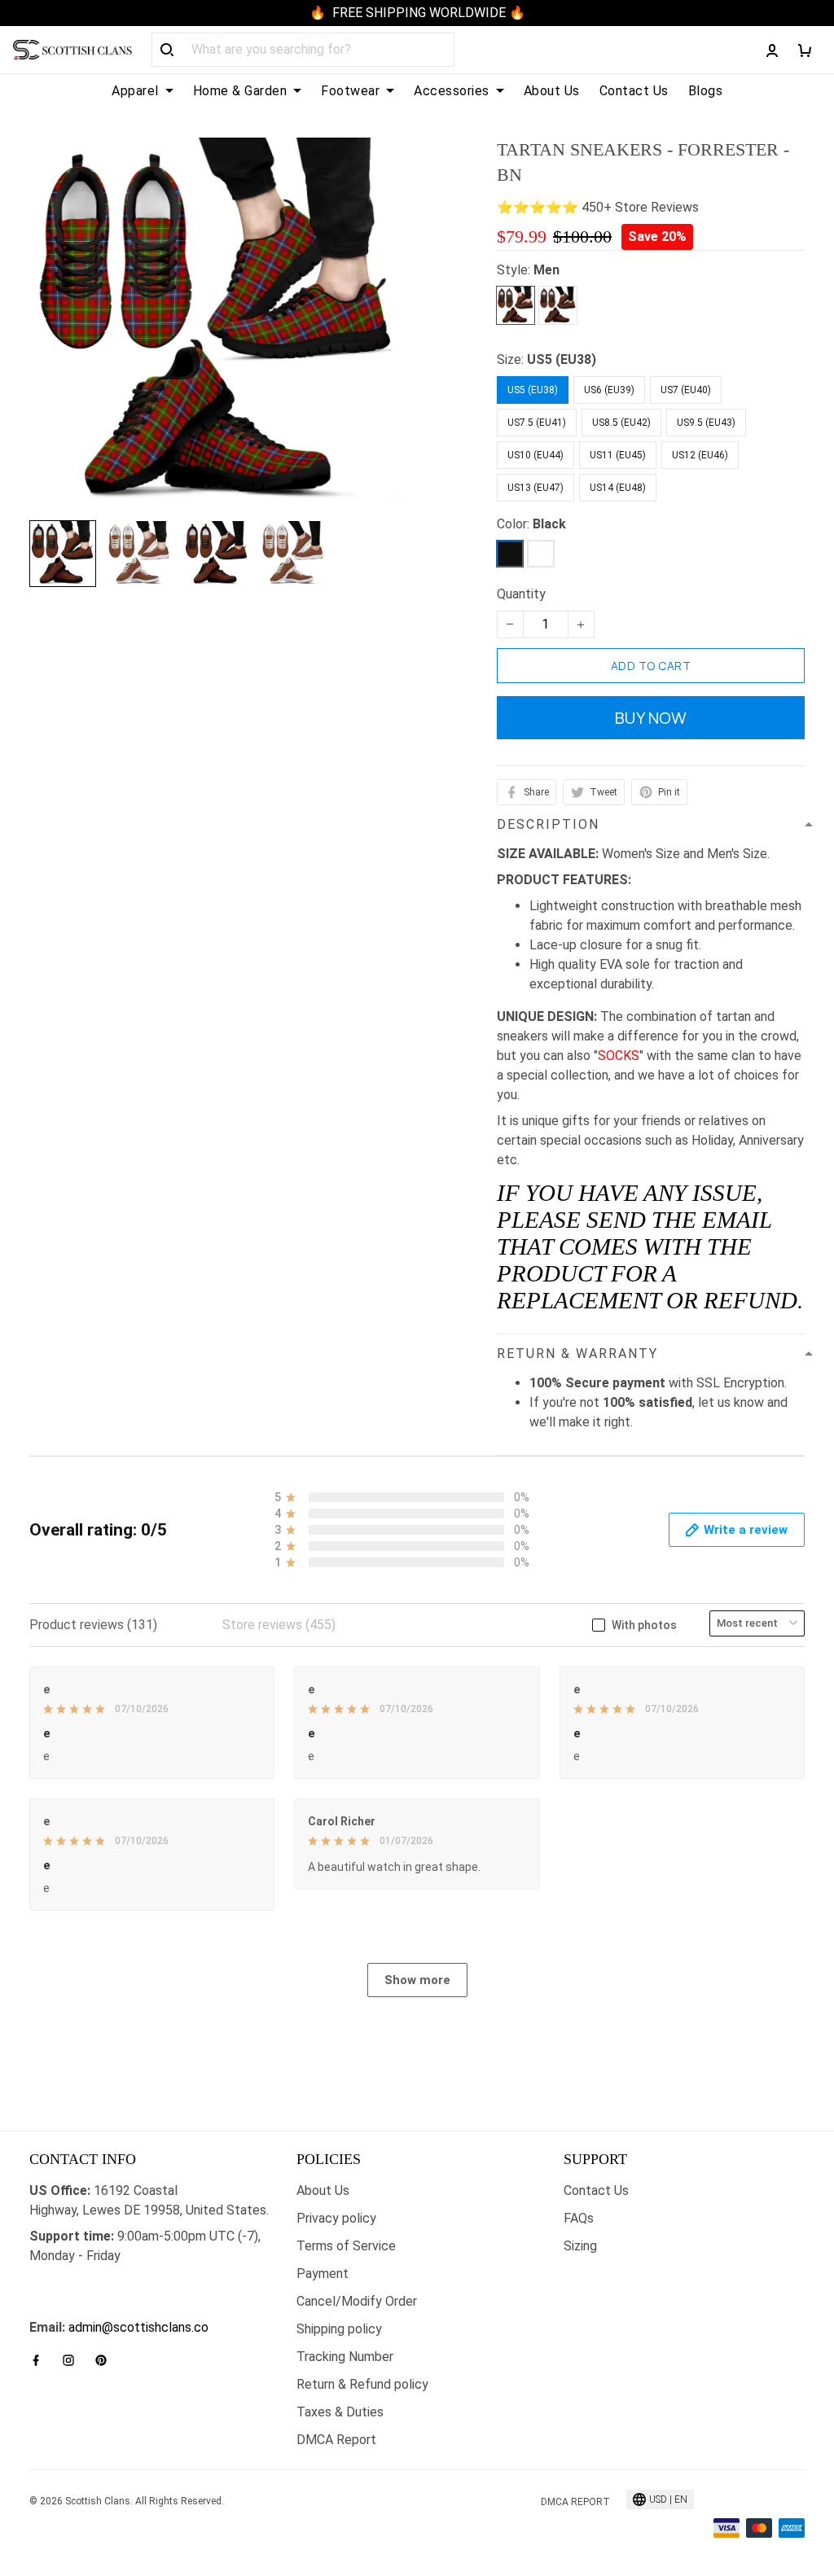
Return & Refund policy (362, 2384)
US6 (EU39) (609, 390)
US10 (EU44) (536, 455)
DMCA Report (336, 2440)
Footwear (350, 91)
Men (546, 270)
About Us (552, 91)
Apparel (135, 91)
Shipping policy (339, 2329)
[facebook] (41, 2360)
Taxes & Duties (340, 2412)
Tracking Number (345, 2357)
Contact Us (634, 91)
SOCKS (619, 1056)
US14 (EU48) (618, 488)
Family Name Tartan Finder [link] (105, 2308)
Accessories (452, 91)
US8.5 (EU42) (621, 423)
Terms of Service (346, 2246)
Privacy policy (336, 2218)
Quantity (521, 594)
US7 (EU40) (686, 390)
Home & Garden (240, 91)
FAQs (579, 2218)
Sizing (580, 2246)
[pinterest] (106, 2360)
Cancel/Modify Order (357, 2301)
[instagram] (73, 2360)
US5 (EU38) (562, 359)
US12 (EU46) (700, 455)
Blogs (706, 91)
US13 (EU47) (536, 488)
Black (549, 524)
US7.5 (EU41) (537, 423)
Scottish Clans (71, 2282)
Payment (323, 2274)
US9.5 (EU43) (706, 423)
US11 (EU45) (618, 455)
